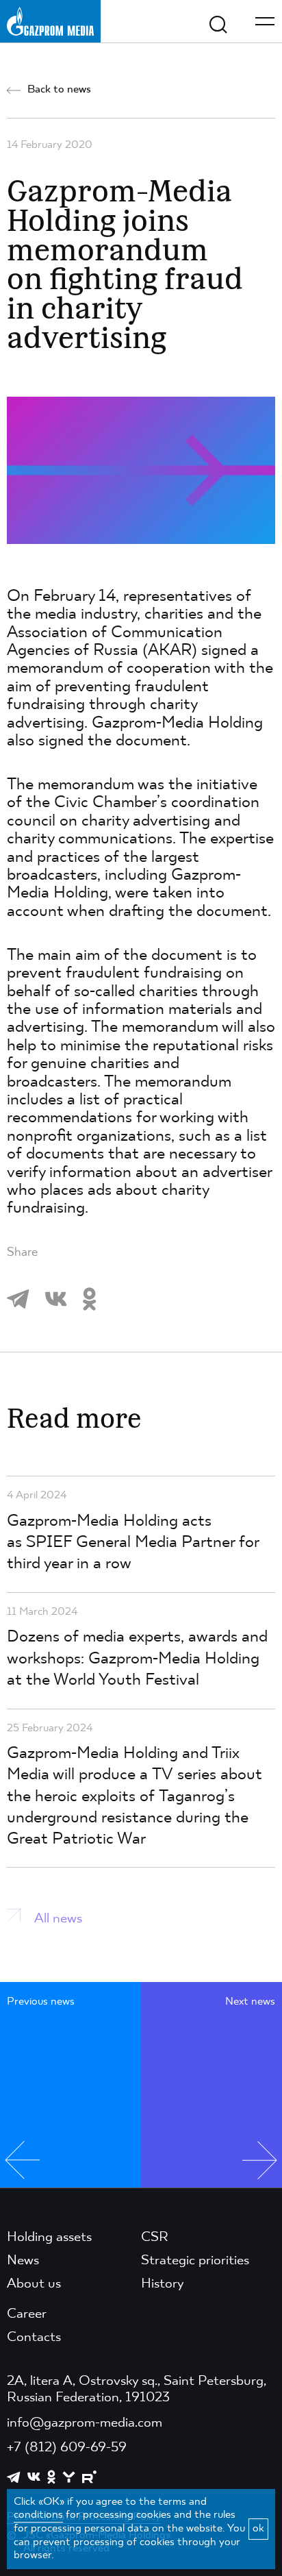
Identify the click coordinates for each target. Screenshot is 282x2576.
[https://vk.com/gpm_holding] (34, 2477)
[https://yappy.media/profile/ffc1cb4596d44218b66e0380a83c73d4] (69, 2477)
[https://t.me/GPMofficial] (14, 2477)
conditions (38, 2515)
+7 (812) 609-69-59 (67, 2448)
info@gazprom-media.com (85, 2423)
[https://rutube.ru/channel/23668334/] (89, 2477)
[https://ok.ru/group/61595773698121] (51, 2477)
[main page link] (50, 21)
